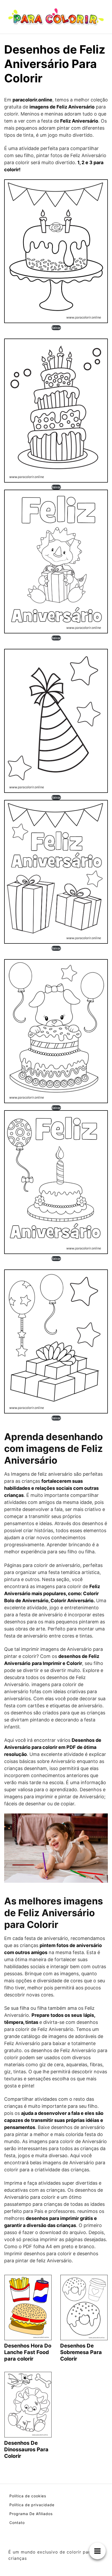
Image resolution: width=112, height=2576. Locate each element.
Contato (17, 2523)
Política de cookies (28, 2496)
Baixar (56, 328)
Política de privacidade (32, 2505)
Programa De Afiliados (31, 2514)
